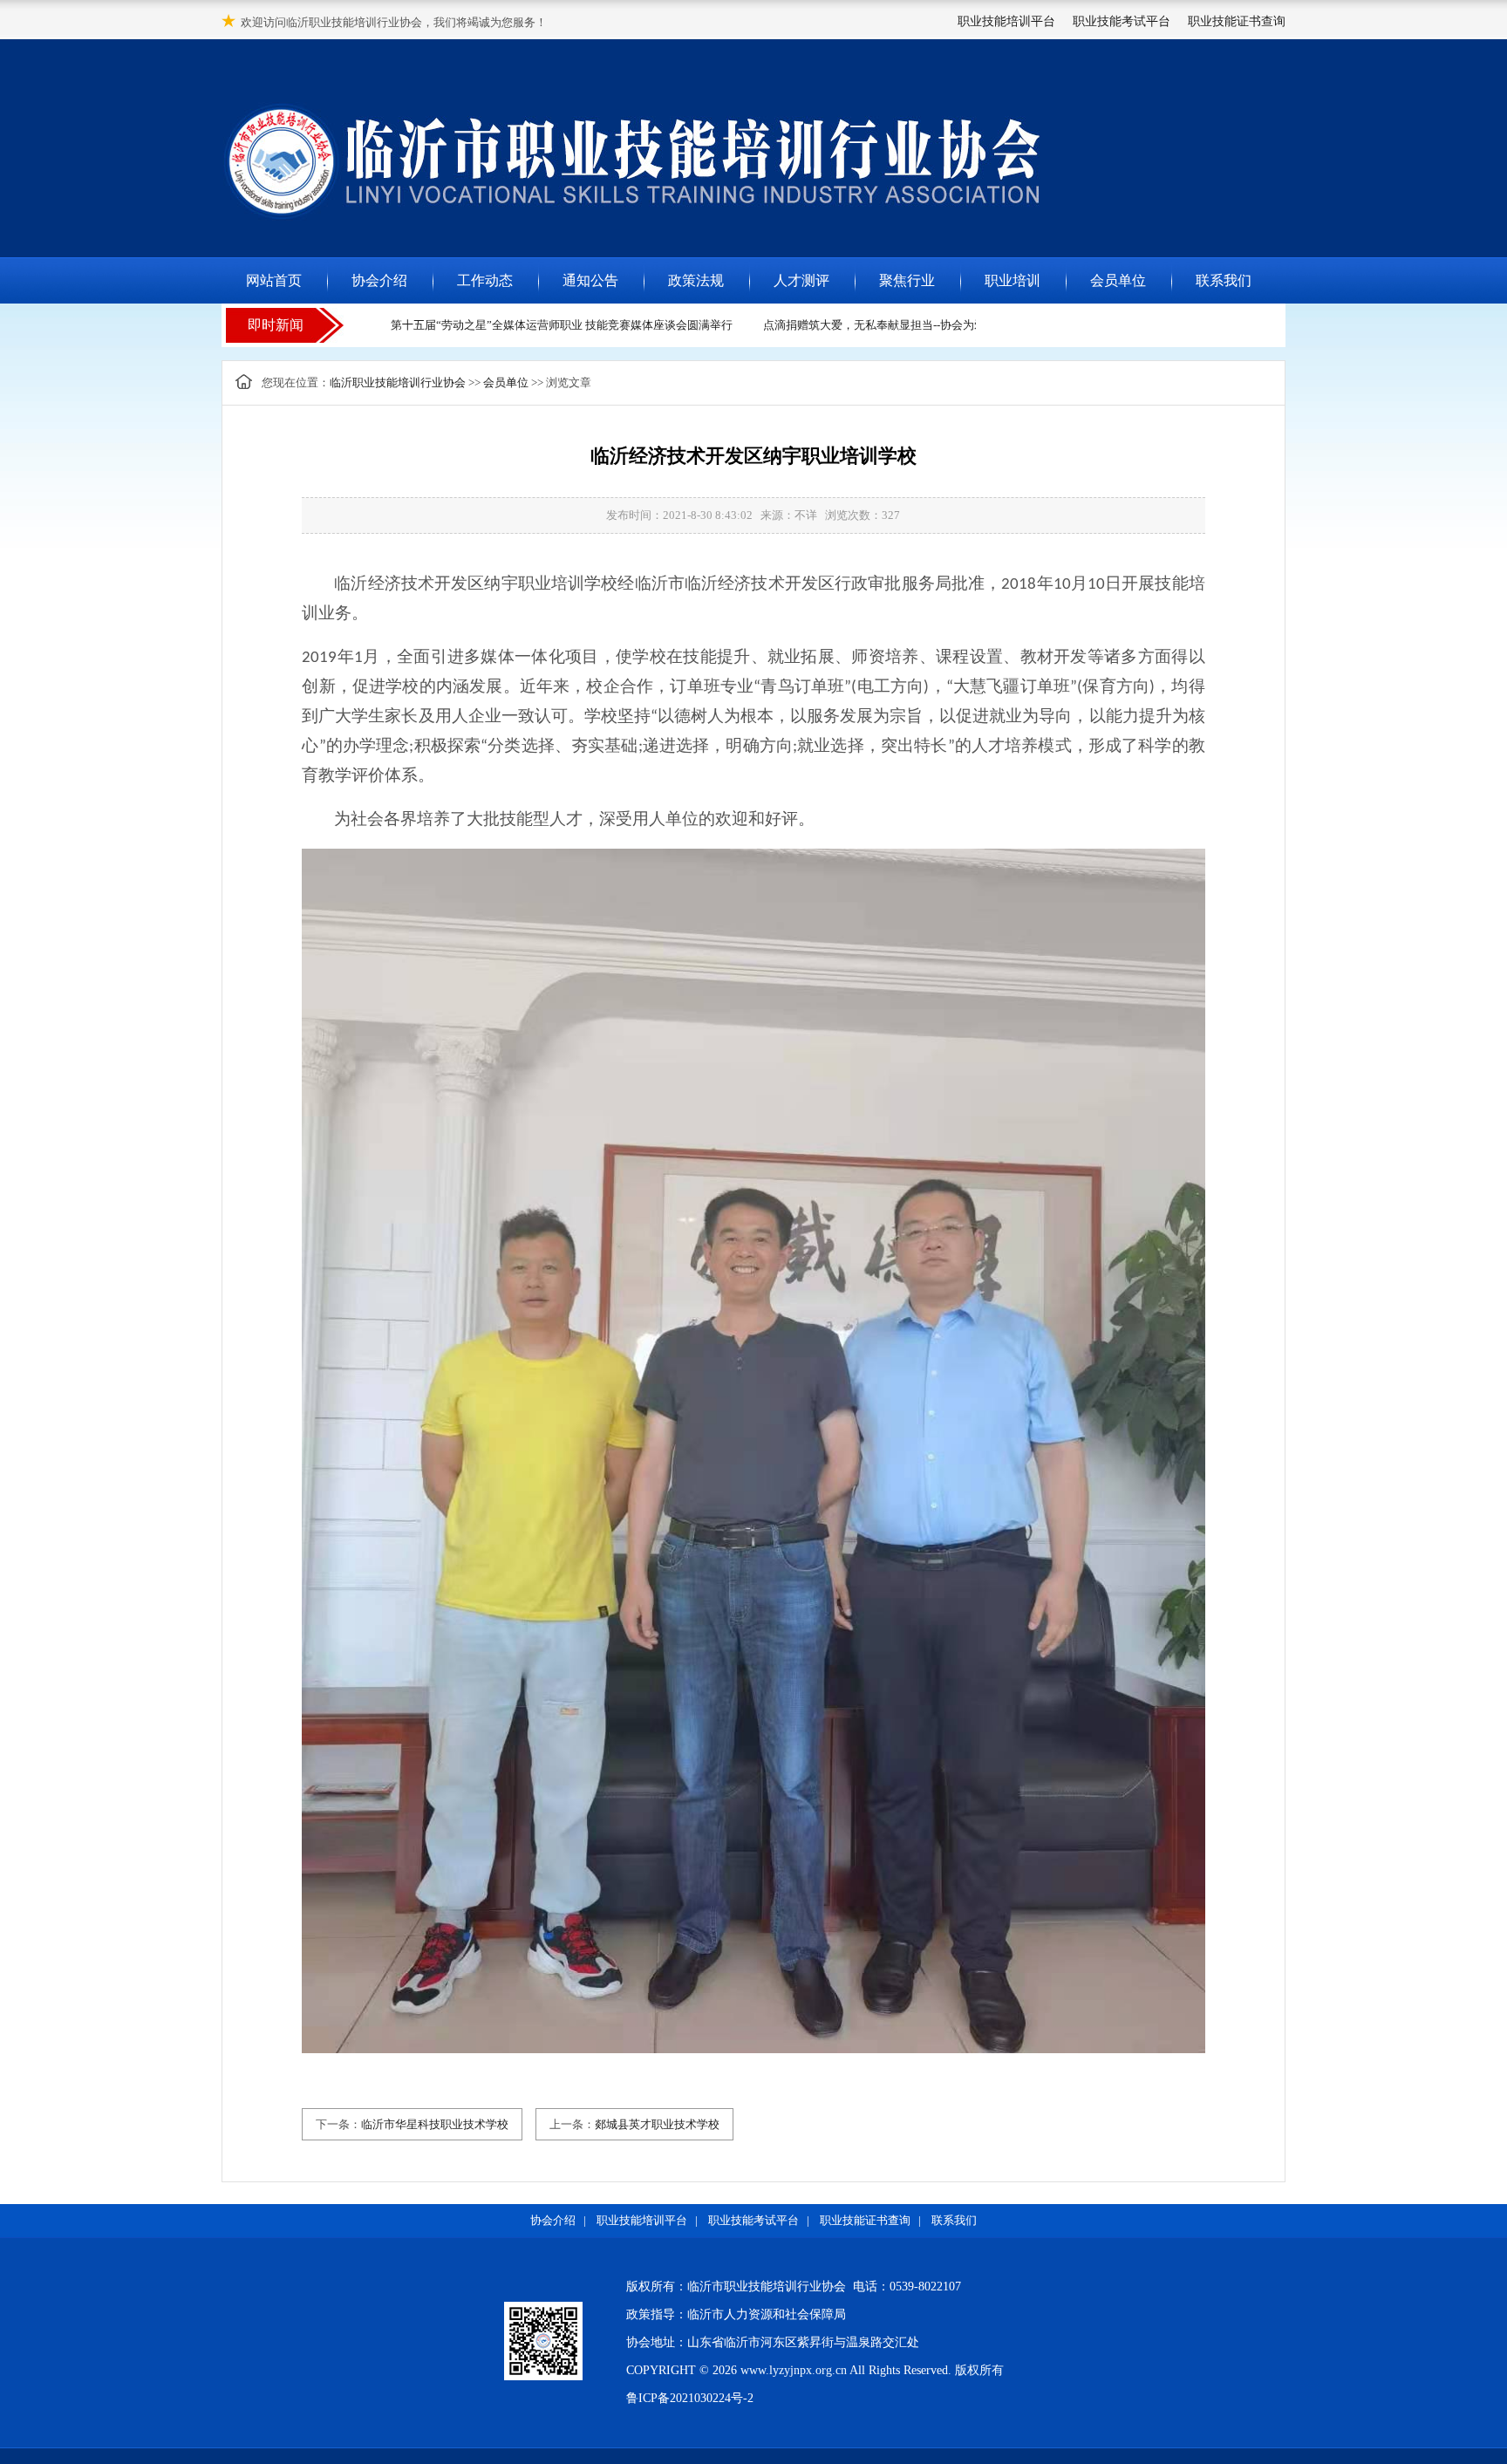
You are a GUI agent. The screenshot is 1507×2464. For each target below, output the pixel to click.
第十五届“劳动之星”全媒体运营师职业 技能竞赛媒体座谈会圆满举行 (541, 325)
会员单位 (1118, 280)
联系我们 (1224, 280)
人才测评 (801, 280)
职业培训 (1013, 280)
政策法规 (696, 280)
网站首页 (274, 280)
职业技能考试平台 (1122, 21)
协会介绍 (379, 280)
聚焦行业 (907, 280)
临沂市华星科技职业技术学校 (435, 2124)
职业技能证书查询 (1237, 21)
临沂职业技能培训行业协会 (398, 382)
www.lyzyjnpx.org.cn (794, 2370)
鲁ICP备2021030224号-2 (690, 2398)
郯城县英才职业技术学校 (657, 2124)
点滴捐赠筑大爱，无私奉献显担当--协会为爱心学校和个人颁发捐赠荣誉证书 (933, 325)
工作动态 (485, 280)
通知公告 (590, 280)
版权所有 (979, 2370)
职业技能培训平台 (1006, 21)
